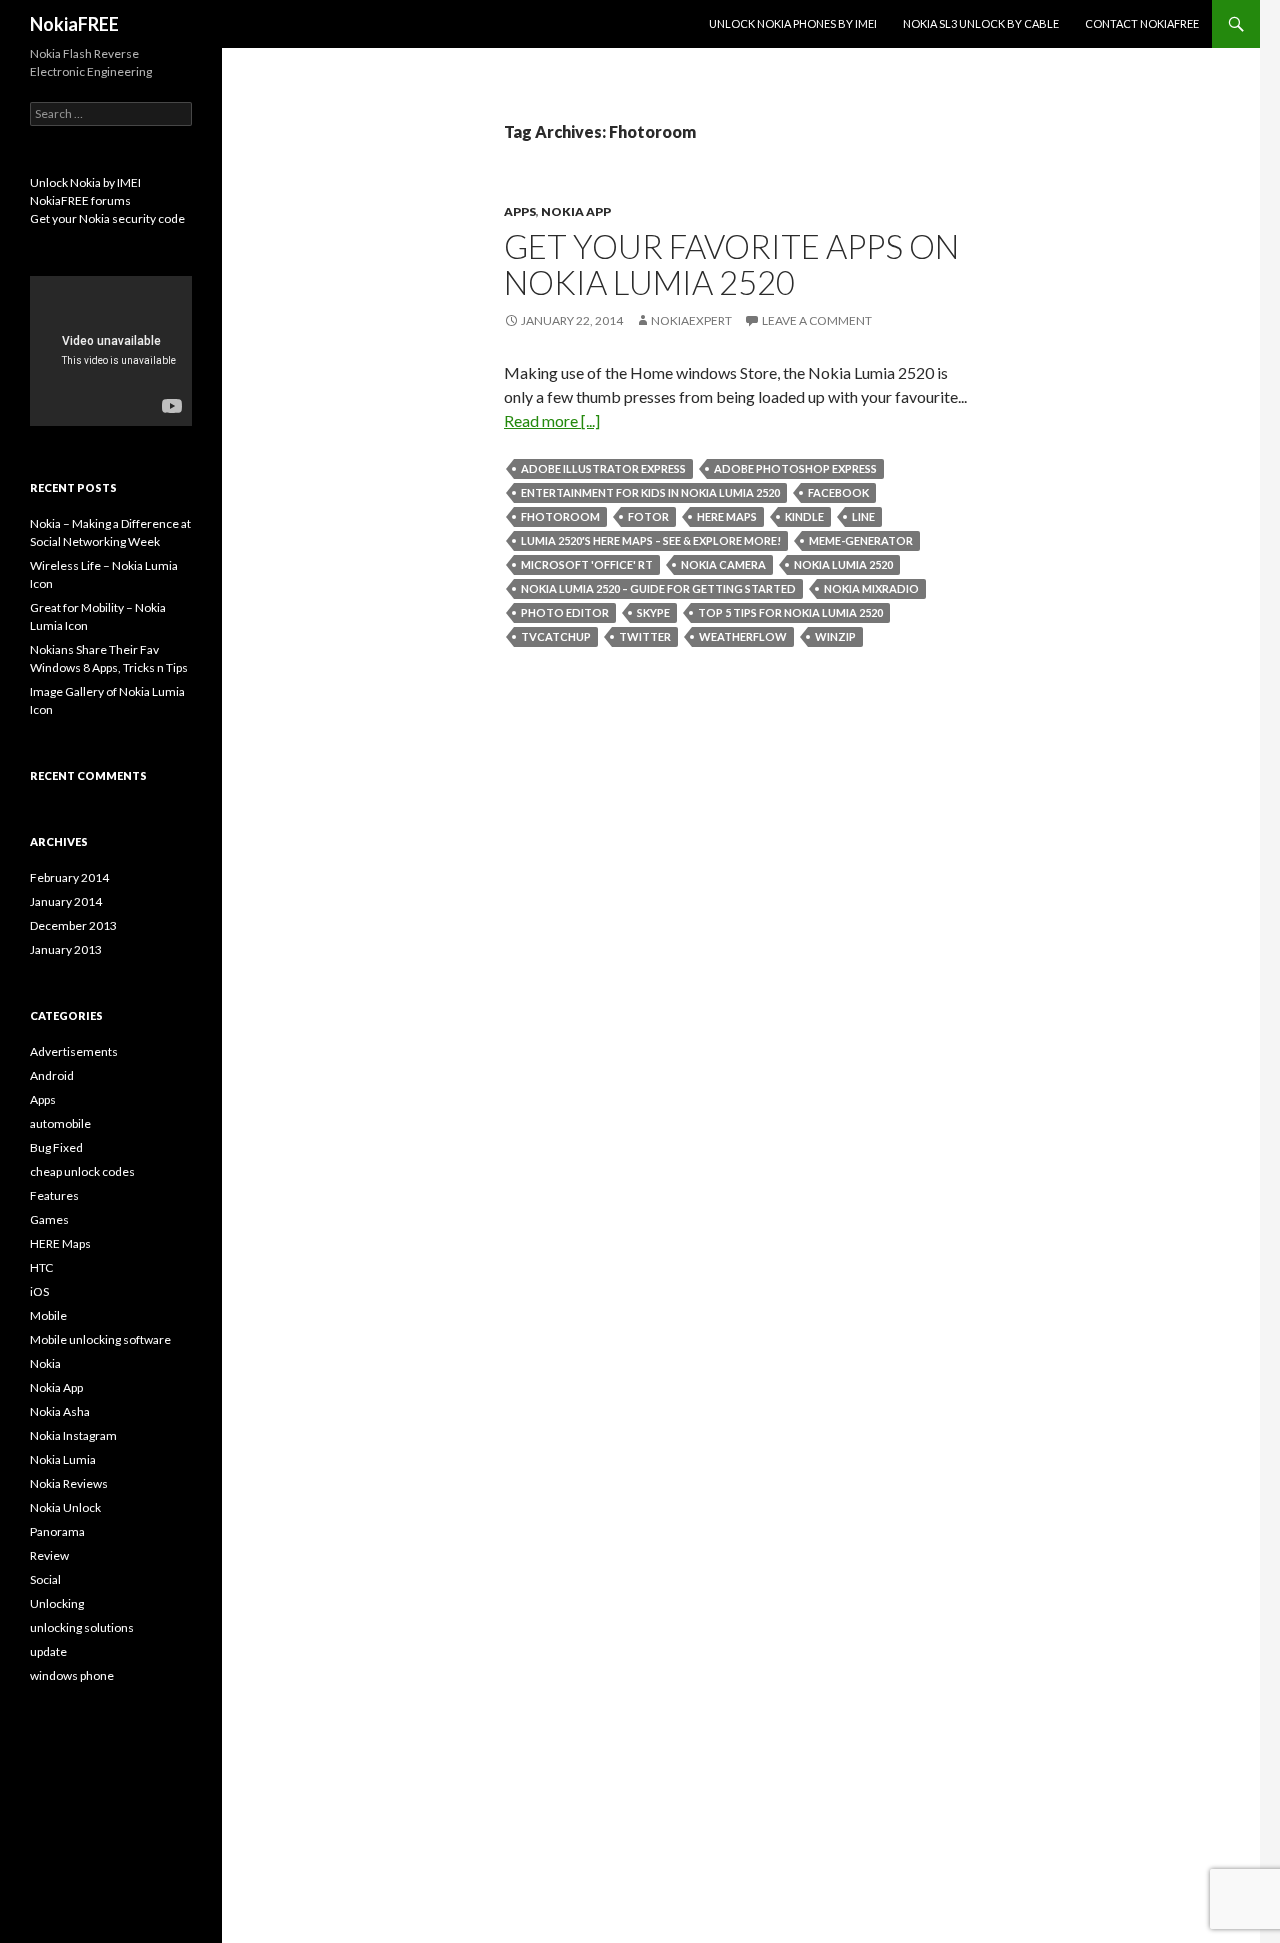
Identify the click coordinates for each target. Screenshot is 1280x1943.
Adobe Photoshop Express (795, 468)
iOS (39, 1291)
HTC (41, 1267)
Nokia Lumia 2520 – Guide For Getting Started (658, 588)
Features (54, 1195)
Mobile (48, 1315)
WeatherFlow (743, 636)
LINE (863, 516)
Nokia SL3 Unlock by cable (981, 23)
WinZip (835, 636)
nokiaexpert (691, 320)
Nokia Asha (60, 1411)
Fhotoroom (560, 516)
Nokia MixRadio (871, 588)
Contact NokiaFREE (1142, 23)
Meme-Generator (861, 540)
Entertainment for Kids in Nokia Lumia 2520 (650, 492)
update (48, 1651)
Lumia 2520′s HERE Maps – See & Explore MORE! (651, 540)
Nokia (45, 1363)
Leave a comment (817, 320)
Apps (520, 211)
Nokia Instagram (73, 1435)
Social (45, 1579)
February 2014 (69, 877)
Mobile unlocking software (100, 1339)
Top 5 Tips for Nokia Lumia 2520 (790, 612)
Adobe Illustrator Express (603, 468)
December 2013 (73, 925)
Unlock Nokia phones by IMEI (793, 23)
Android (52, 1075)
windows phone (72, 1675)
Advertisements (74, 1051)
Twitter (645, 636)
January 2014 (66, 901)
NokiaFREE (74, 24)
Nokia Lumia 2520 (843, 564)
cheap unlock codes (82, 1171)
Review (49, 1555)
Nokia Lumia (63, 1459)
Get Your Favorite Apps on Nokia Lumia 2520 (731, 264)
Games (49, 1219)
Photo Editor (565, 612)
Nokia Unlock (65, 1507)
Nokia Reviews (69, 1483)
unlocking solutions (82, 1627)
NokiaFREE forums (80, 200)
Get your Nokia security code (107, 218)
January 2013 (66, 949)
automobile (60, 1123)
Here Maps (727, 516)
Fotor (648, 516)
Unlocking (57, 1603)
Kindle (804, 516)
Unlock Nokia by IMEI (85, 182)
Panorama (57, 1531)
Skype (653, 612)
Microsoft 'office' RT (587, 564)
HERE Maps (60, 1243)
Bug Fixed (56, 1147)
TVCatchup (556, 636)
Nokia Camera (723, 564)
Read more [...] (552, 420)
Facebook (838, 492)
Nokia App (576, 211)
